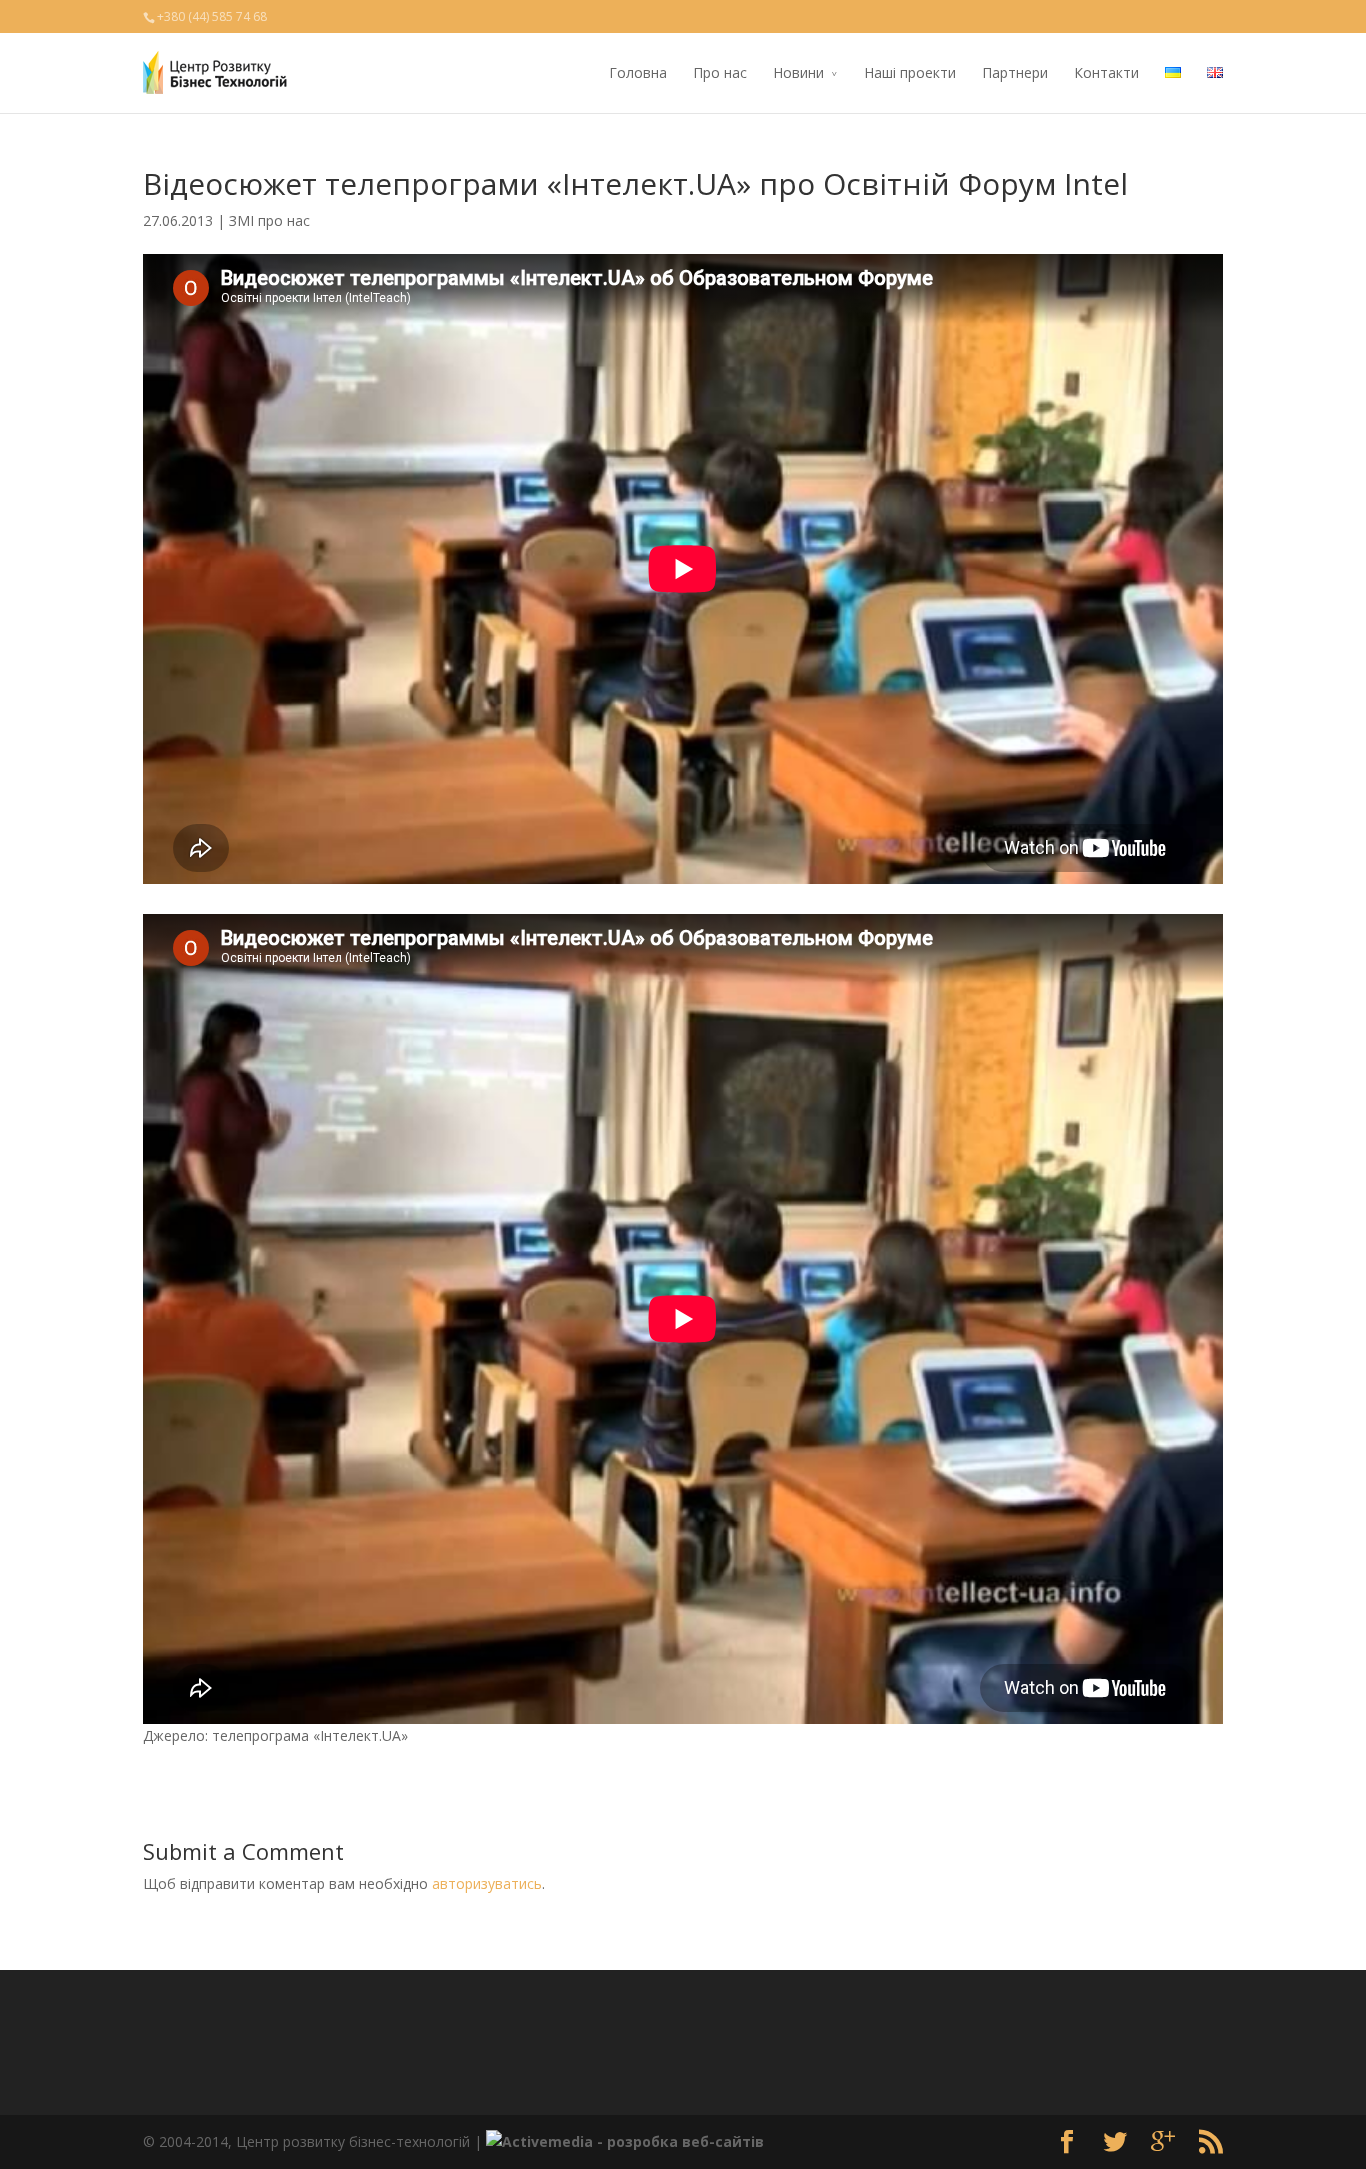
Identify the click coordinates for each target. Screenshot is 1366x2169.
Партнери (1015, 72)
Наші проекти (910, 72)
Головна (638, 72)
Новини (798, 72)
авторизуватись (487, 1883)
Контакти (1106, 72)
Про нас (720, 72)
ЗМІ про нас (269, 220)
